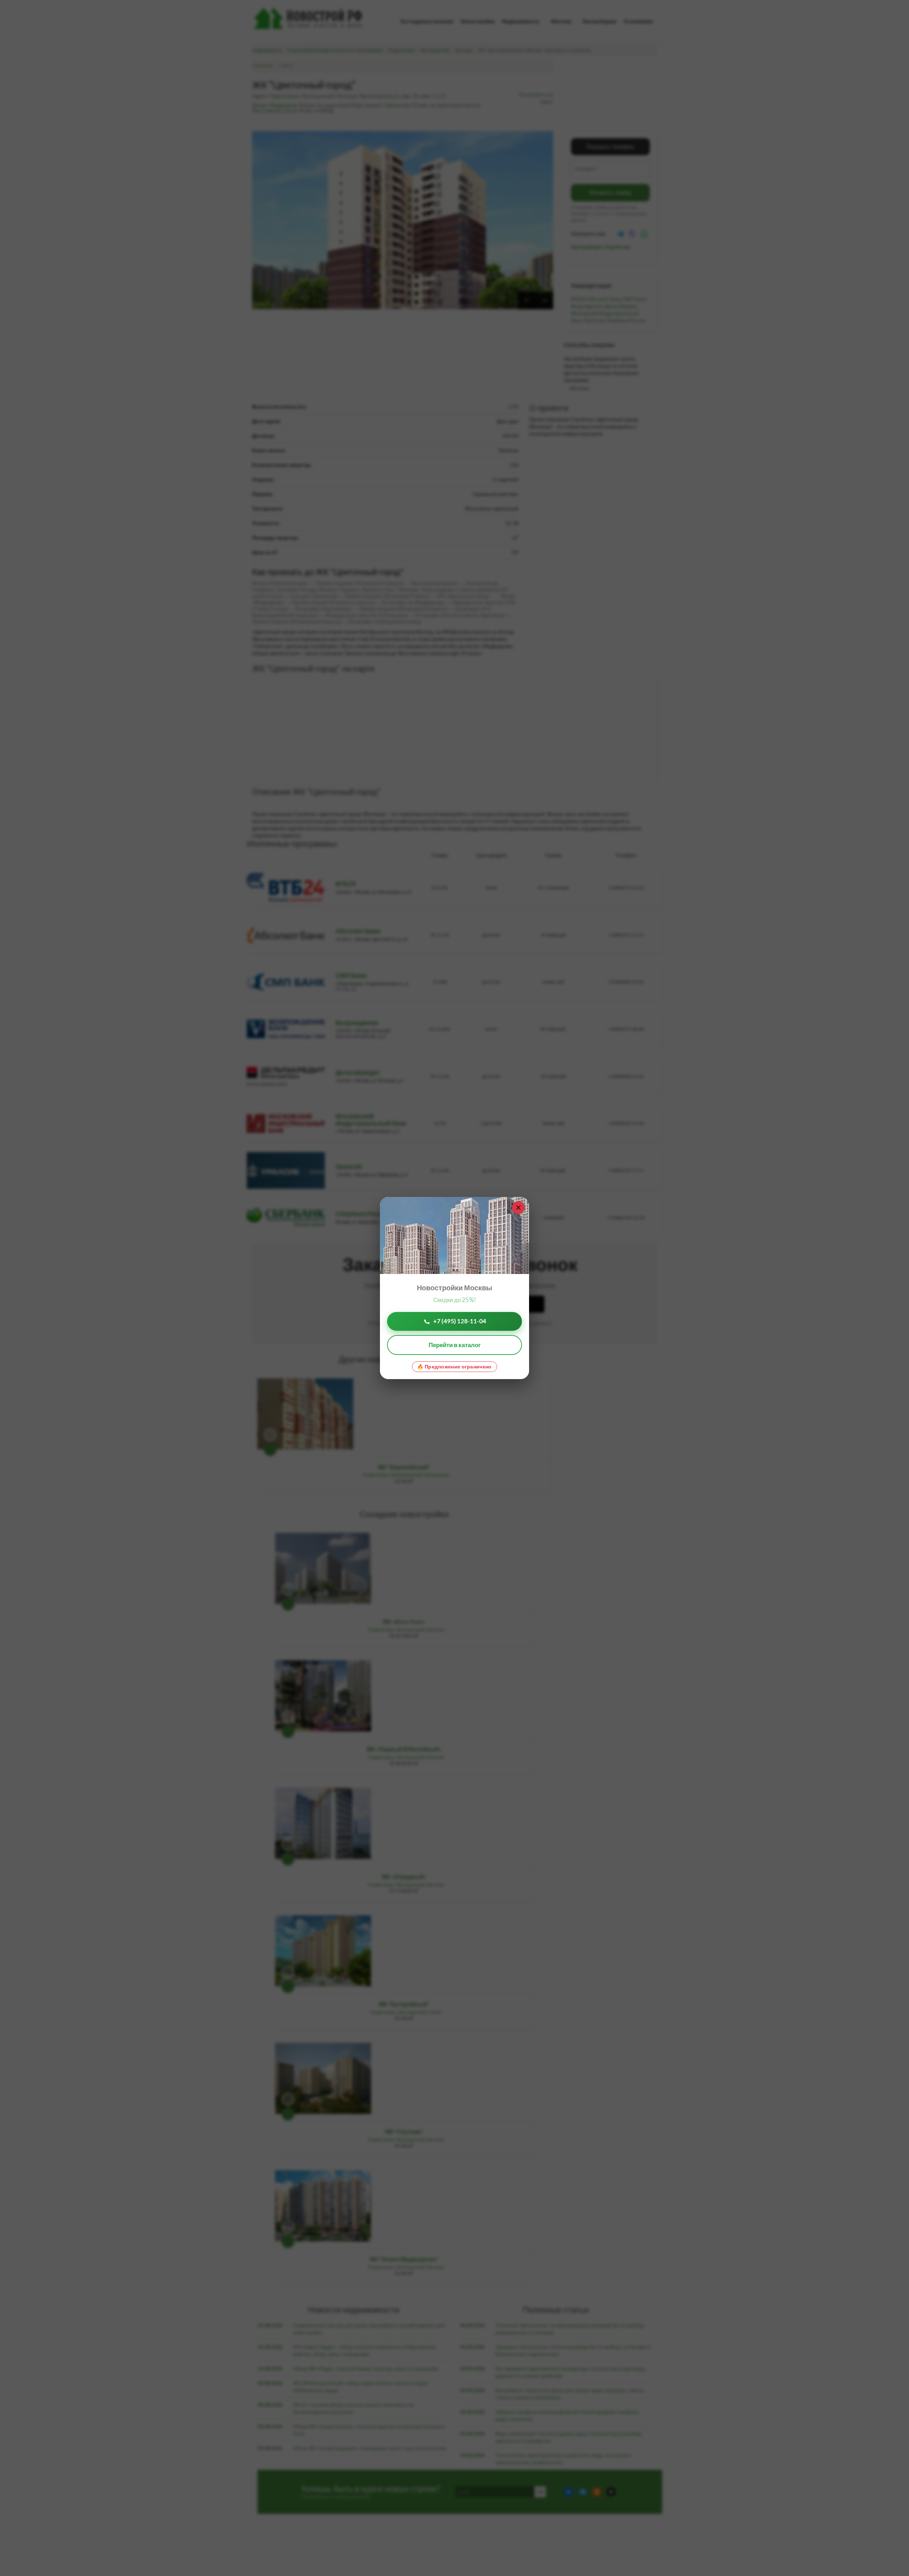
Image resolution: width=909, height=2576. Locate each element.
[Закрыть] (518, 1208)
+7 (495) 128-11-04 (460, 1321)
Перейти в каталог (455, 1345)
